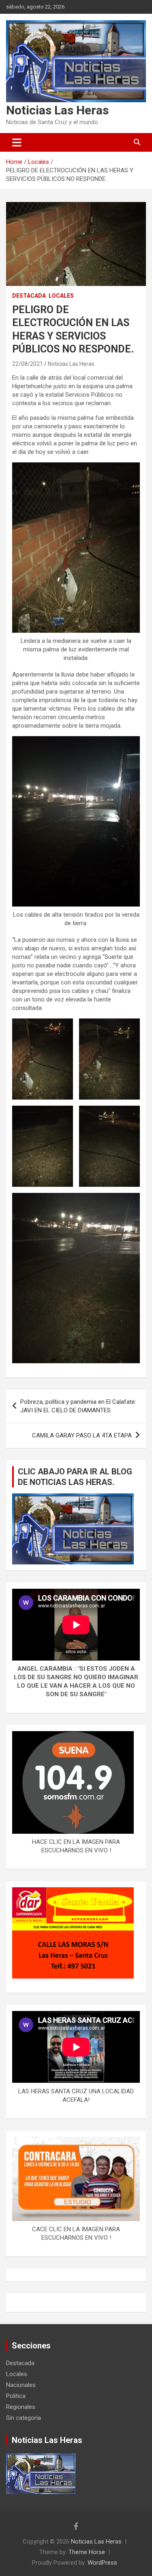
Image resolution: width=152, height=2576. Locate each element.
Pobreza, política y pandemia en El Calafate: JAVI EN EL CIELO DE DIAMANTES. (78, 1406)
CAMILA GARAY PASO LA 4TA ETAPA (82, 1435)
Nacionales (21, 2385)
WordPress (102, 2563)
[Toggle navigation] (17, 142)
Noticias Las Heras (57, 110)
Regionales (21, 2407)
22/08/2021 (28, 364)
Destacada (29, 296)
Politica (16, 2396)
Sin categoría (24, 2418)
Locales (61, 296)
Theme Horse (87, 2552)
